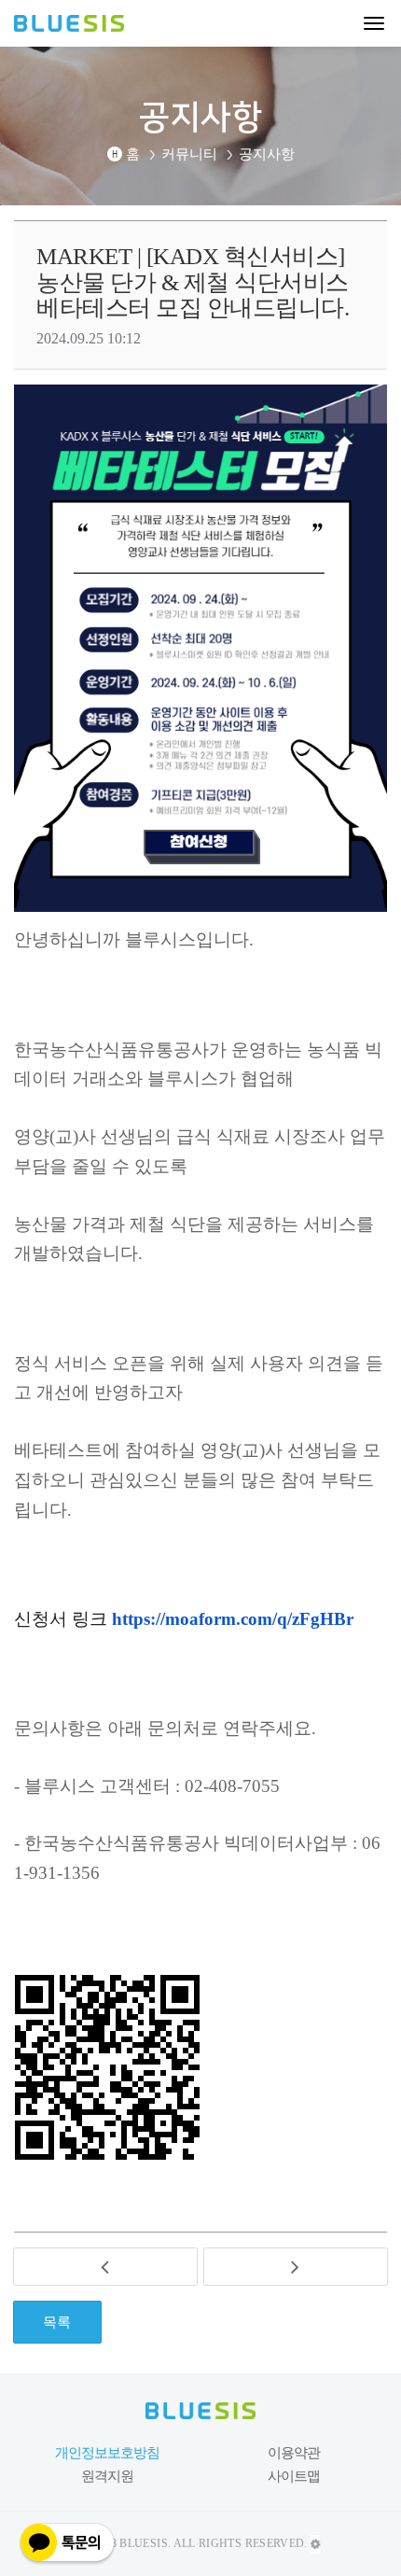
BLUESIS (81, 25)
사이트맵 (294, 2475)
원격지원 (107, 2475)
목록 (57, 2321)
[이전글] (105, 2267)
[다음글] (296, 2267)
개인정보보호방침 (108, 2452)
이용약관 (294, 2452)
